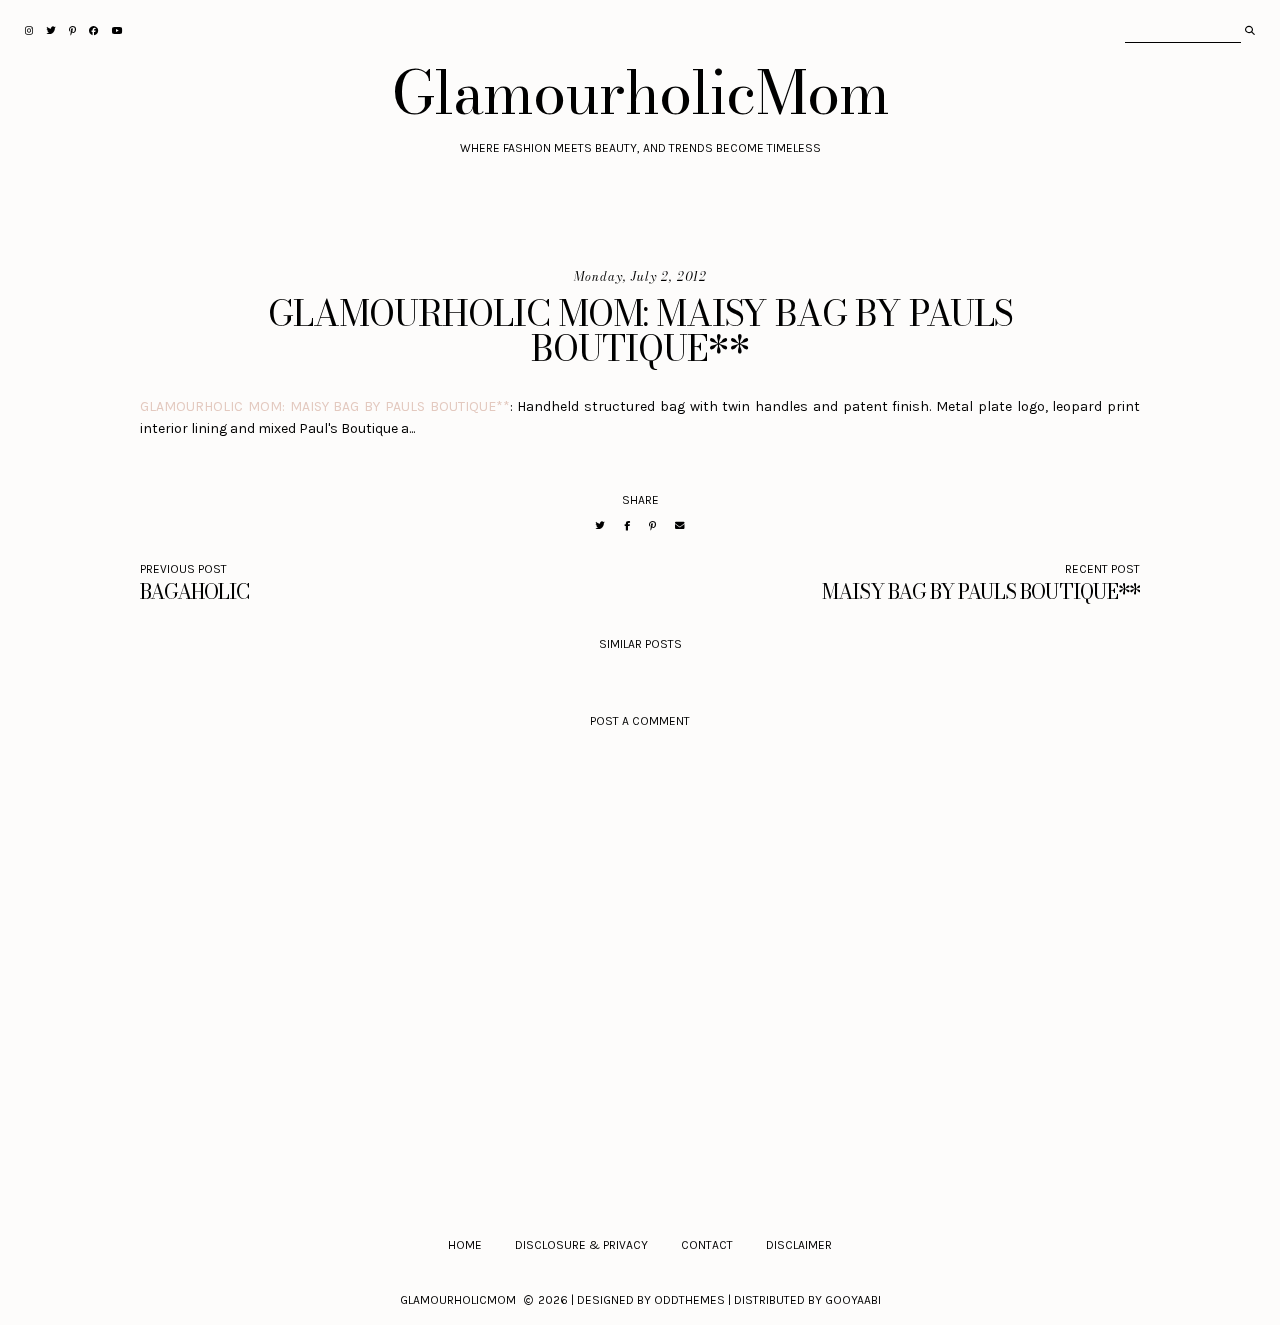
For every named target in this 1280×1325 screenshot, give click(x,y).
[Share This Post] (627, 525)
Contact (707, 1245)
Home (465, 1245)
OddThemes (689, 1300)
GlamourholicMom (640, 92)
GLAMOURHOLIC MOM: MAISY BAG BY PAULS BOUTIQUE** (325, 406)
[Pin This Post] (652, 525)
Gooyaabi (853, 1300)
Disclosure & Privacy (581, 1245)
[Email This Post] (680, 525)
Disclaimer (799, 1245)
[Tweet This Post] (600, 525)
